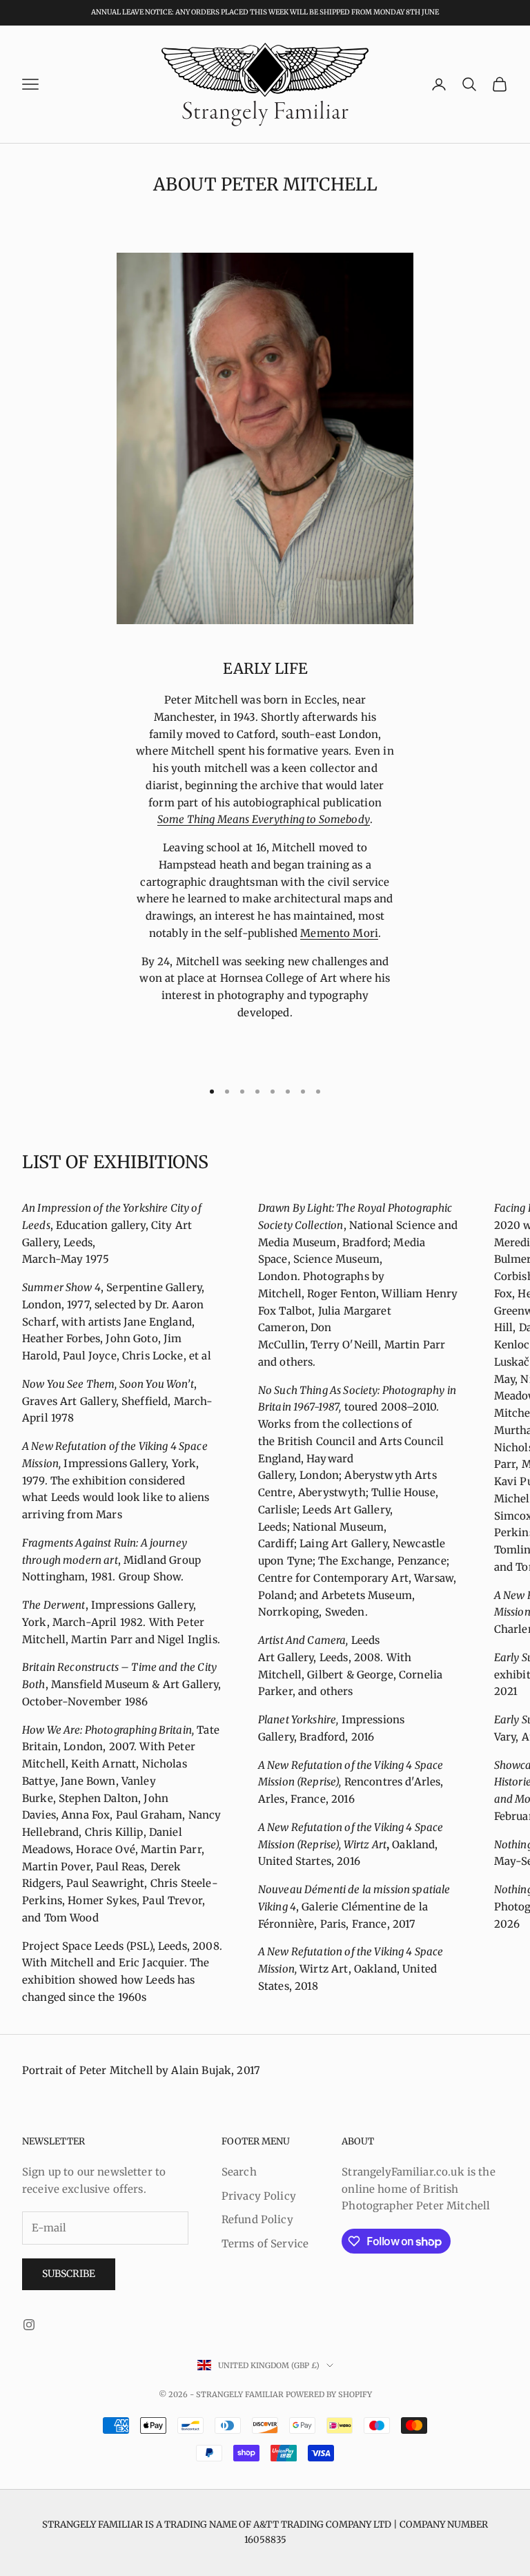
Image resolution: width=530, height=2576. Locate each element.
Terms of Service (265, 2244)
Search (239, 2172)
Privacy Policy (259, 2196)
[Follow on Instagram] (29, 2325)
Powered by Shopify (329, 2394)
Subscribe (69, 2274)
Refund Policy (257, 2219)
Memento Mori (339, 933)
